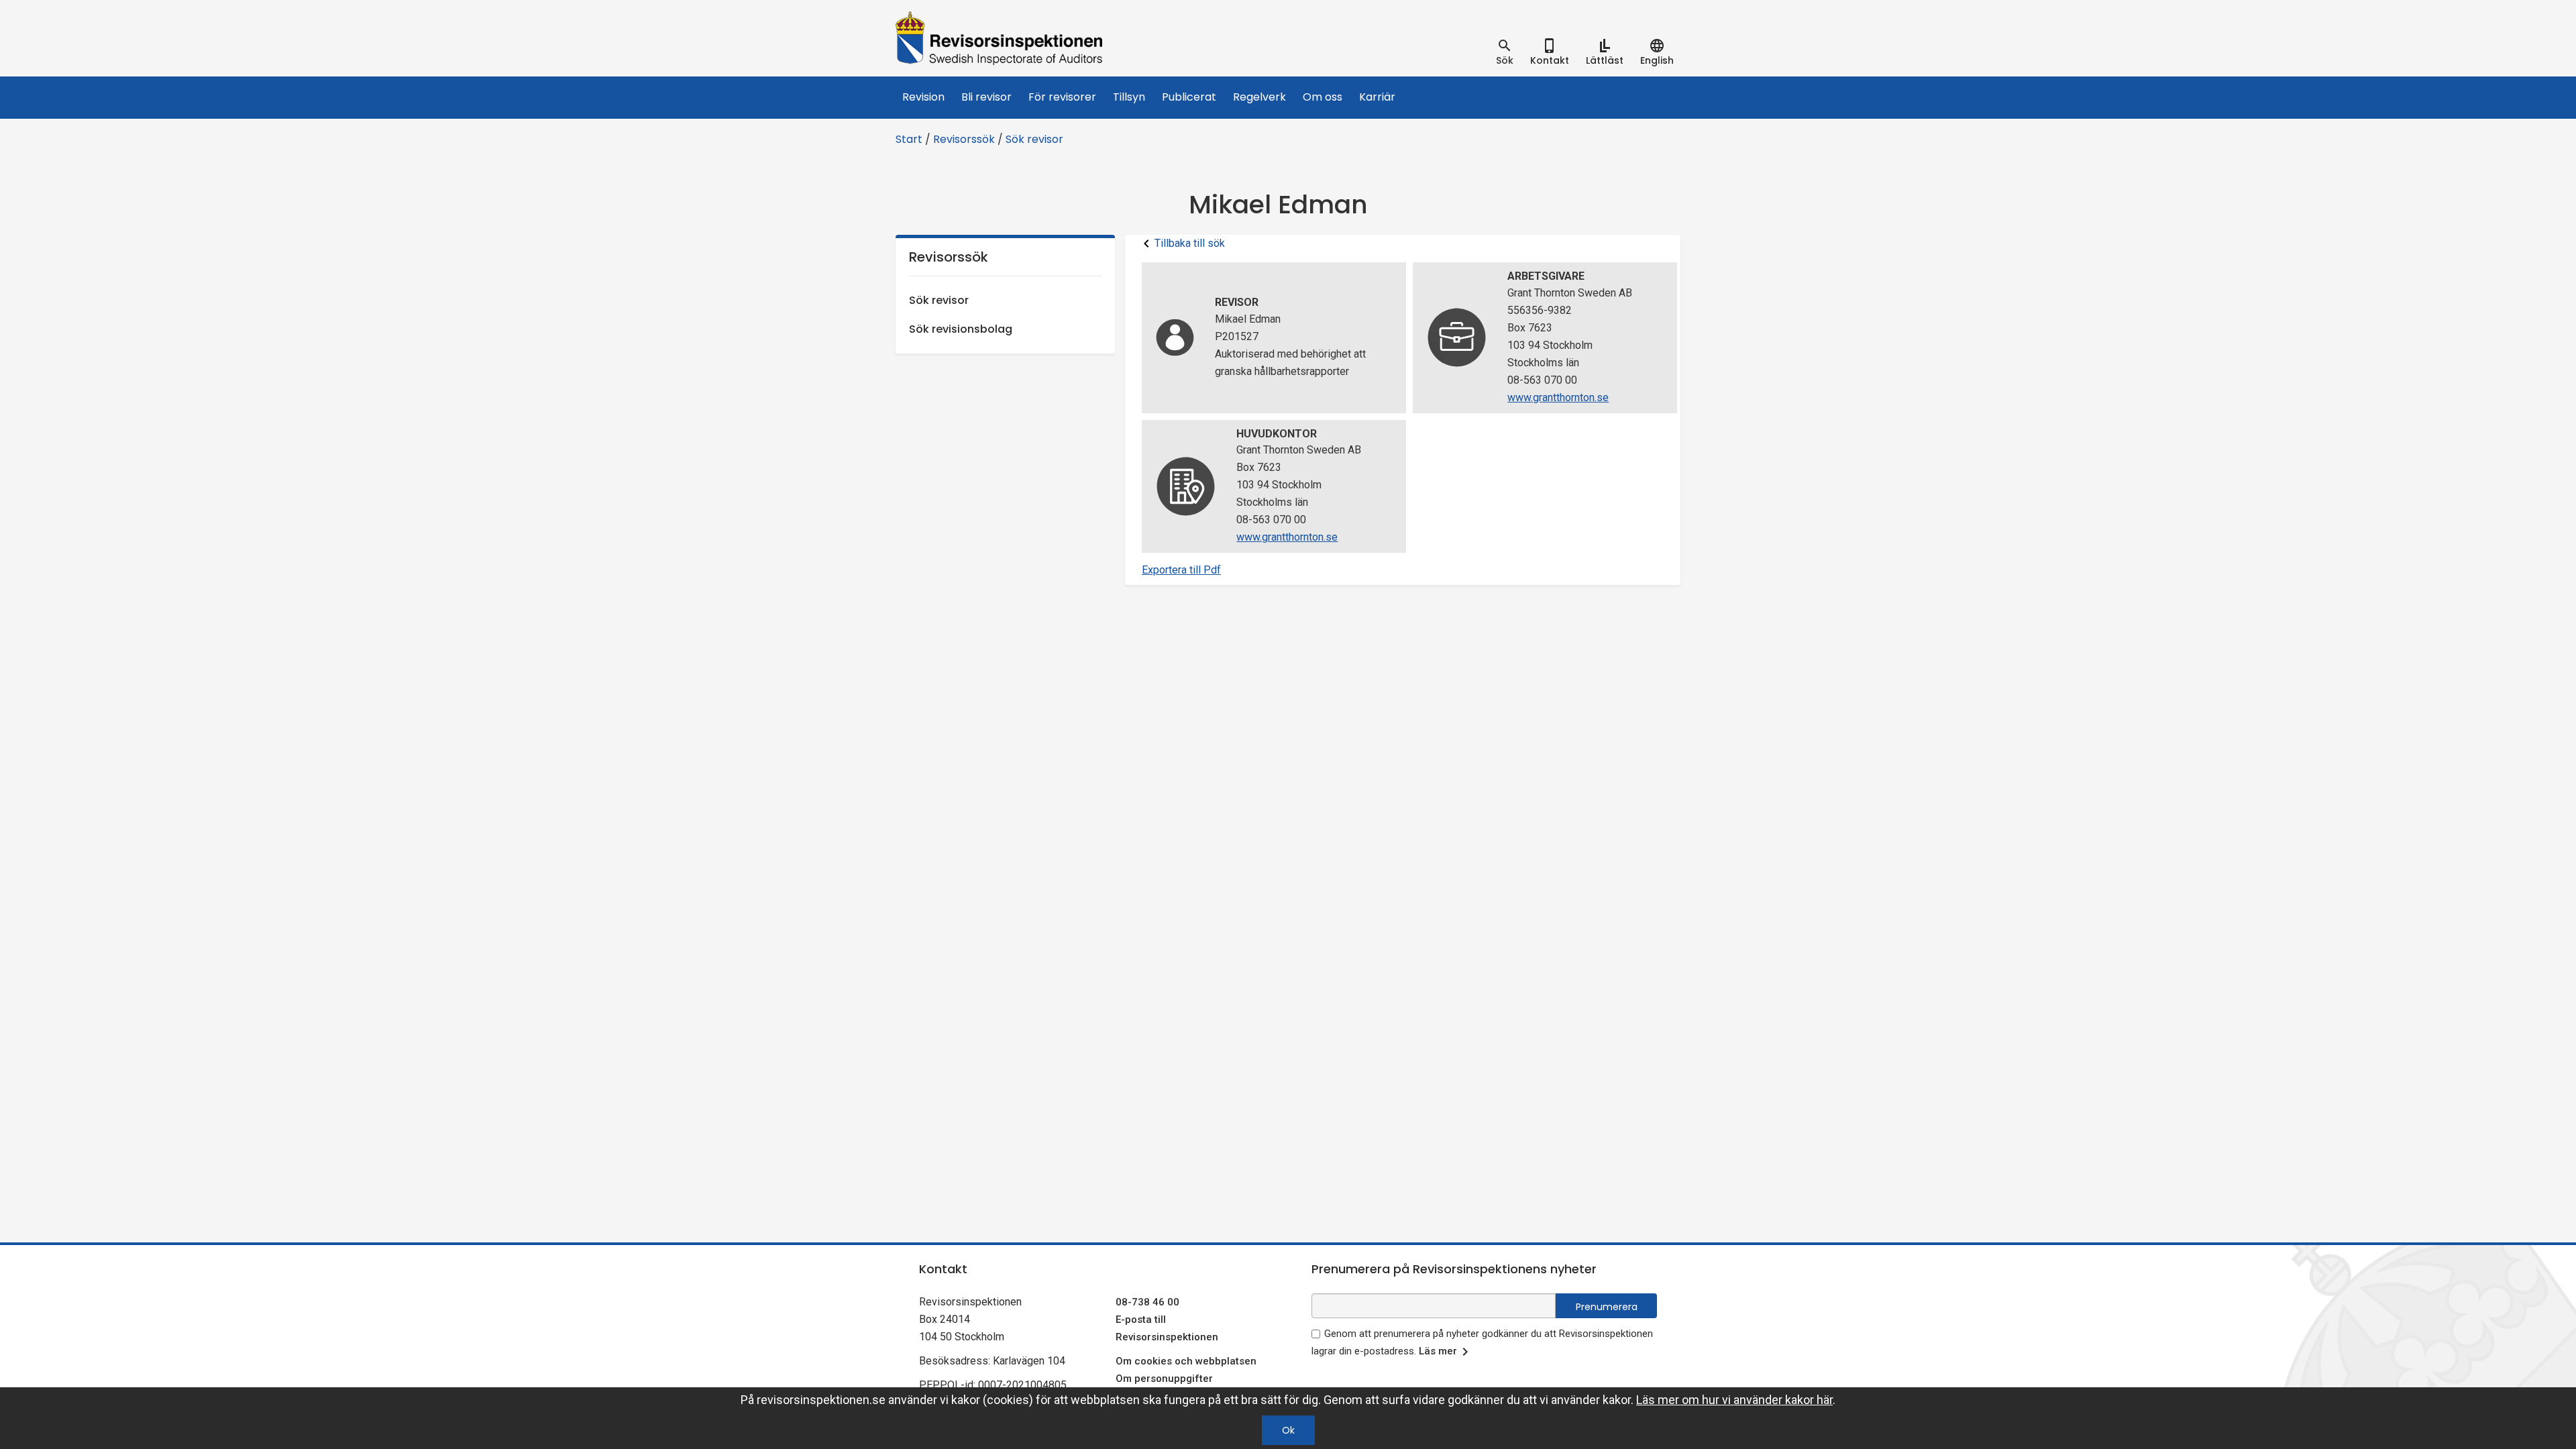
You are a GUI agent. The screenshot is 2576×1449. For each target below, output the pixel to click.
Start (909, 139)
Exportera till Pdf (1181, 570)
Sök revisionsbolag (961, 329)
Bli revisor (986, 97)
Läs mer (1438, 1351)
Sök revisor (1034, 139)
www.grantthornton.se (1558, 397)
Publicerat (1189, 97)
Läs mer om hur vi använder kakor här (1734, 1400)
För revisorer (1062, 97)
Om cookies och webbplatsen (1186, 1361)
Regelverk (1259, 97)
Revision (923, 97)
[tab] (1505, 52)
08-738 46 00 (1147, 1302)
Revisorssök (964, 139)
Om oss (1323, 97)
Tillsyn (1129, 97)
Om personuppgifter (1164, 1379)
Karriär (1377, 97)
